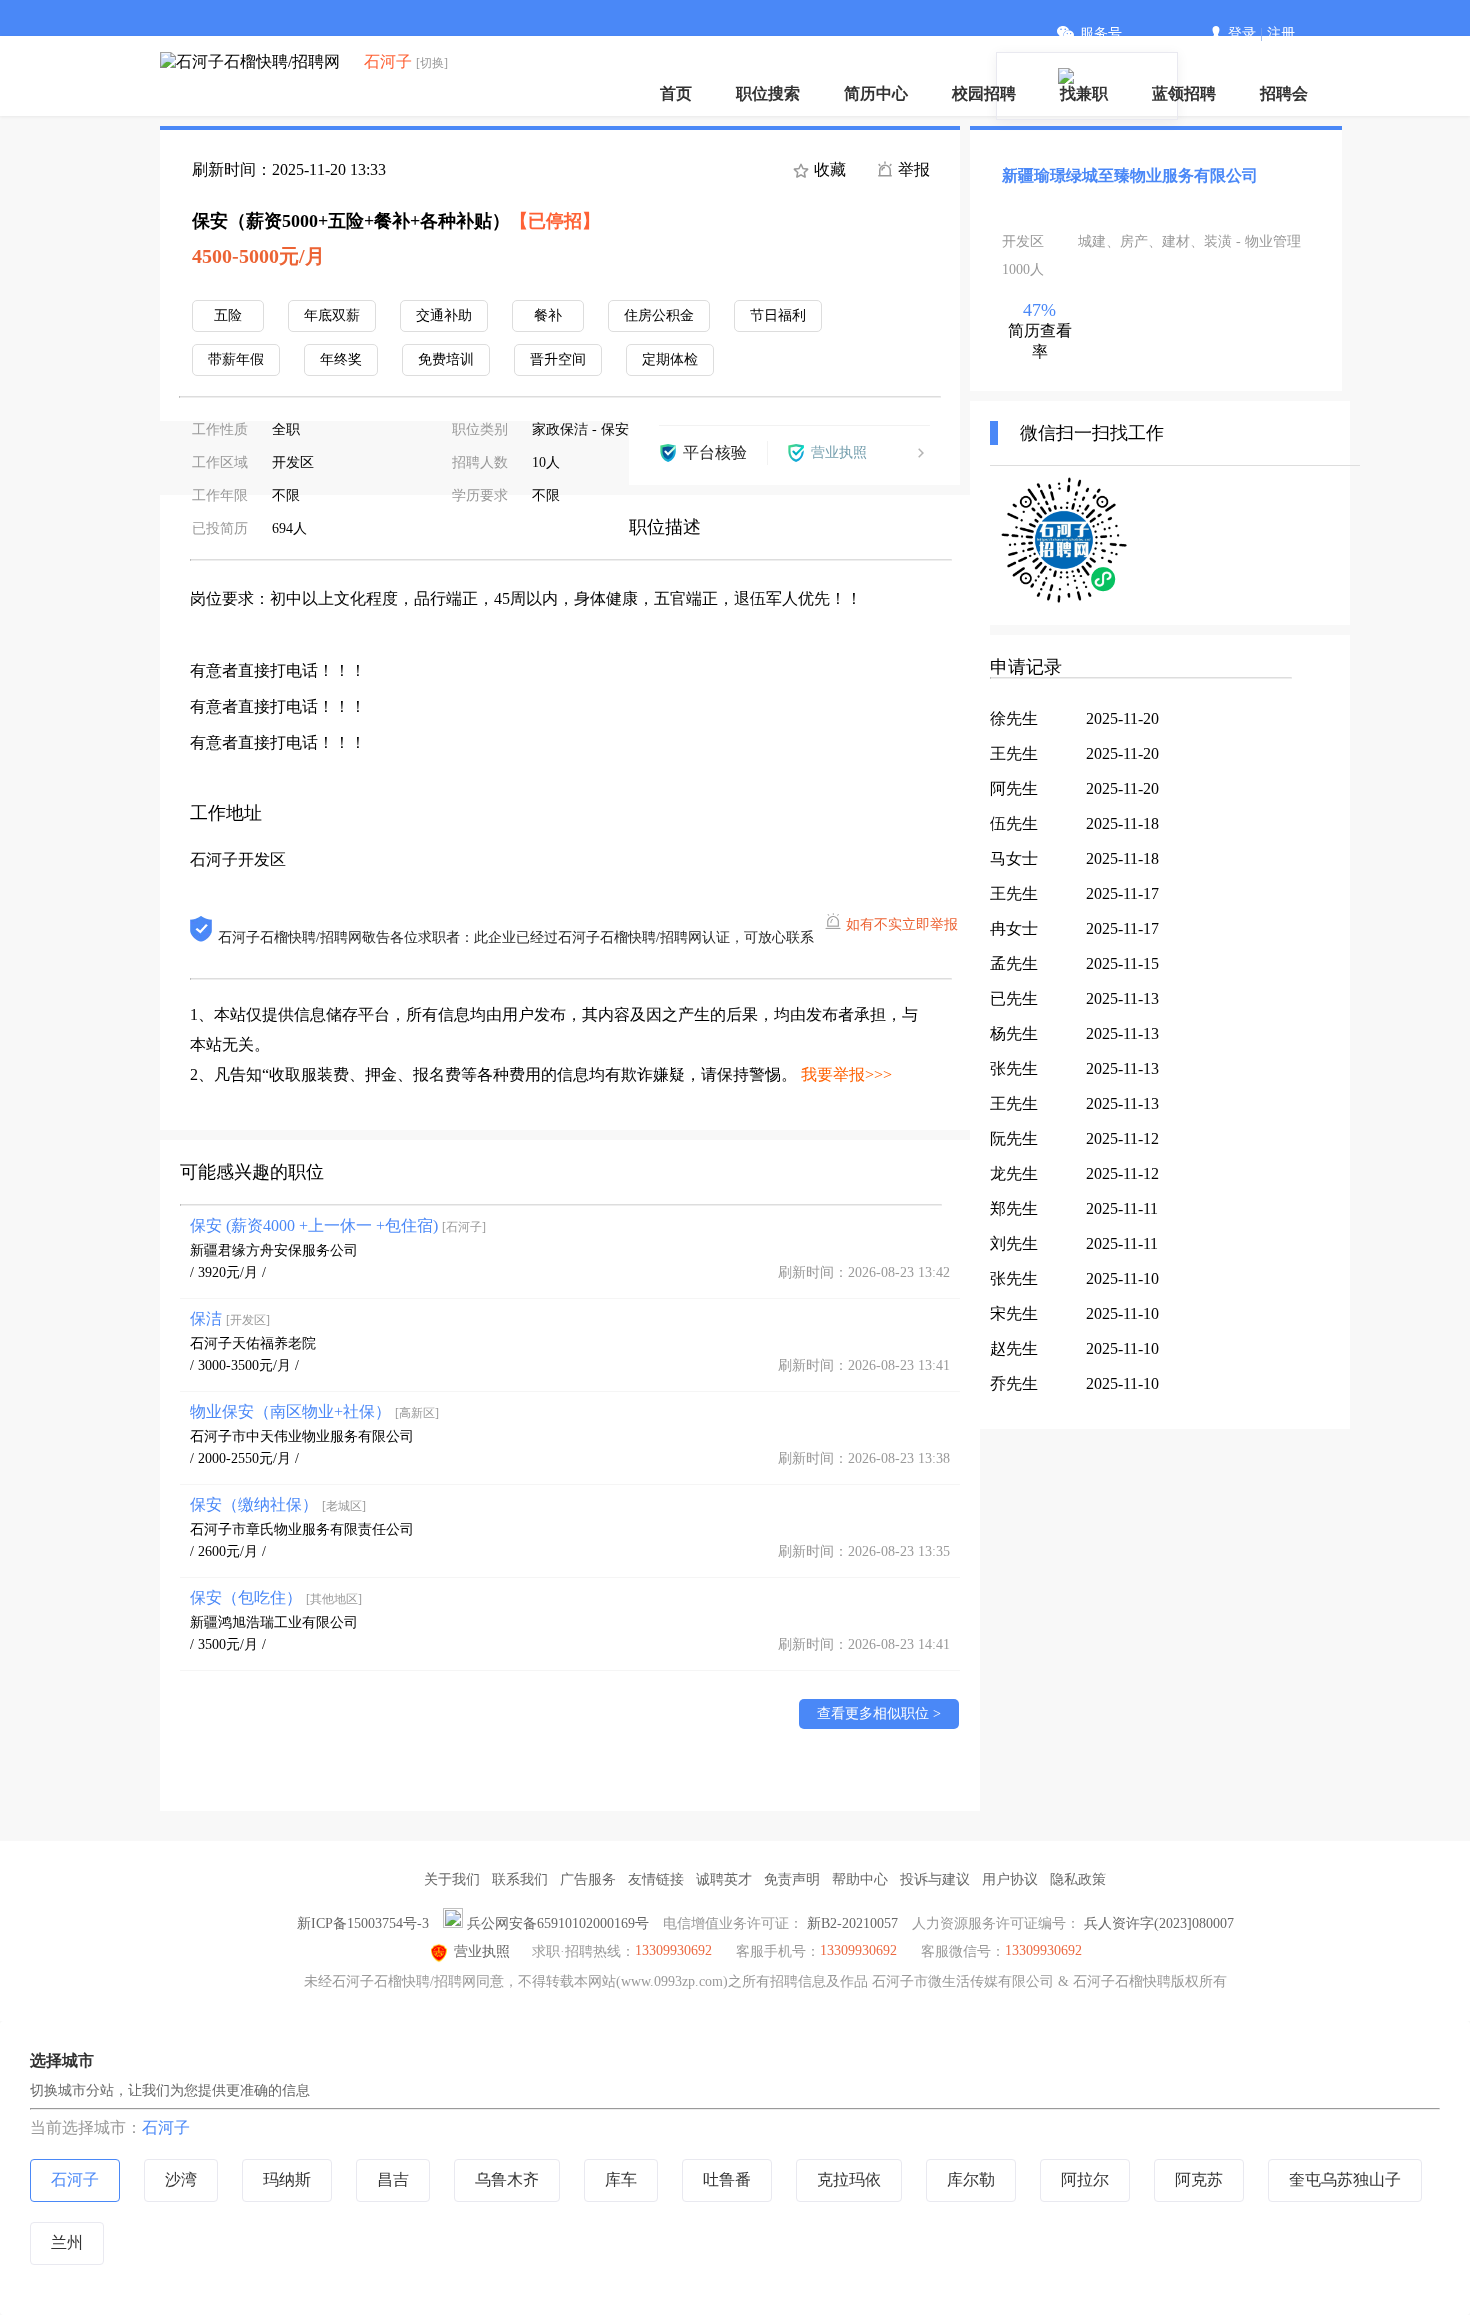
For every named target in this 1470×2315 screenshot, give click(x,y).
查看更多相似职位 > (879, 1713)
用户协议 (1010, 1879)
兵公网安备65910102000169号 (558, 1923)
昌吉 (393, 2179)
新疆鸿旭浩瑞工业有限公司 (274, 1622)
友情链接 (656, 1879)
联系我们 (520, 1879)
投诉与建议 (935, 1879)
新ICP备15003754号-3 (363, 1923)
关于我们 (452, 1879)
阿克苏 (1199, 2179)
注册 (1281, 33)
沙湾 (181, 2179)
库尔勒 (971, 2179)
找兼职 (1084, 93)
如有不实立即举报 (902, 924)
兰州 (67, 2242)
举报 (912, 169)
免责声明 (792, 1879)
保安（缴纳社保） (278, 1504)
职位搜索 (768, 93)
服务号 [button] (1101, 33)
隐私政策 (1078, 1879)
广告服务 (588, 1879)
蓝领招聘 (1184, 93)
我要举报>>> (846, 1074)
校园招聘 (984, 93)
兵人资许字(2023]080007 (1159, 1923)
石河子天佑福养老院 (253, 1343)
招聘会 (1284, 93)
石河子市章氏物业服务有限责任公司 (302, 1529)
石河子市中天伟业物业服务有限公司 (302, 1436)
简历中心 (876, 93)
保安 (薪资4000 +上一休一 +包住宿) (338, 1225)
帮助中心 (860, 1879)
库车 (621, 2179)
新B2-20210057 (852, 1923)
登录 (1242, 33)
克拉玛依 (849, 2179)
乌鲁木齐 (507, 2179)
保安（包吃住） (276, 1597)
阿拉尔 (1085, 2179)
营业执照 (482, 1951)
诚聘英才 (724, 1879)
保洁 (230, 1318)
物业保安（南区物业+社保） (314, 1411)
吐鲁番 (727, 2179)
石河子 (166, 2127)
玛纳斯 (287, 2179)
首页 (676, 93)
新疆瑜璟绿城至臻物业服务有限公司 (1130, 175)
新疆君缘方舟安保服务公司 (274, 1250)
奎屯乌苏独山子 (1345, 2179)
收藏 (828, 169)
